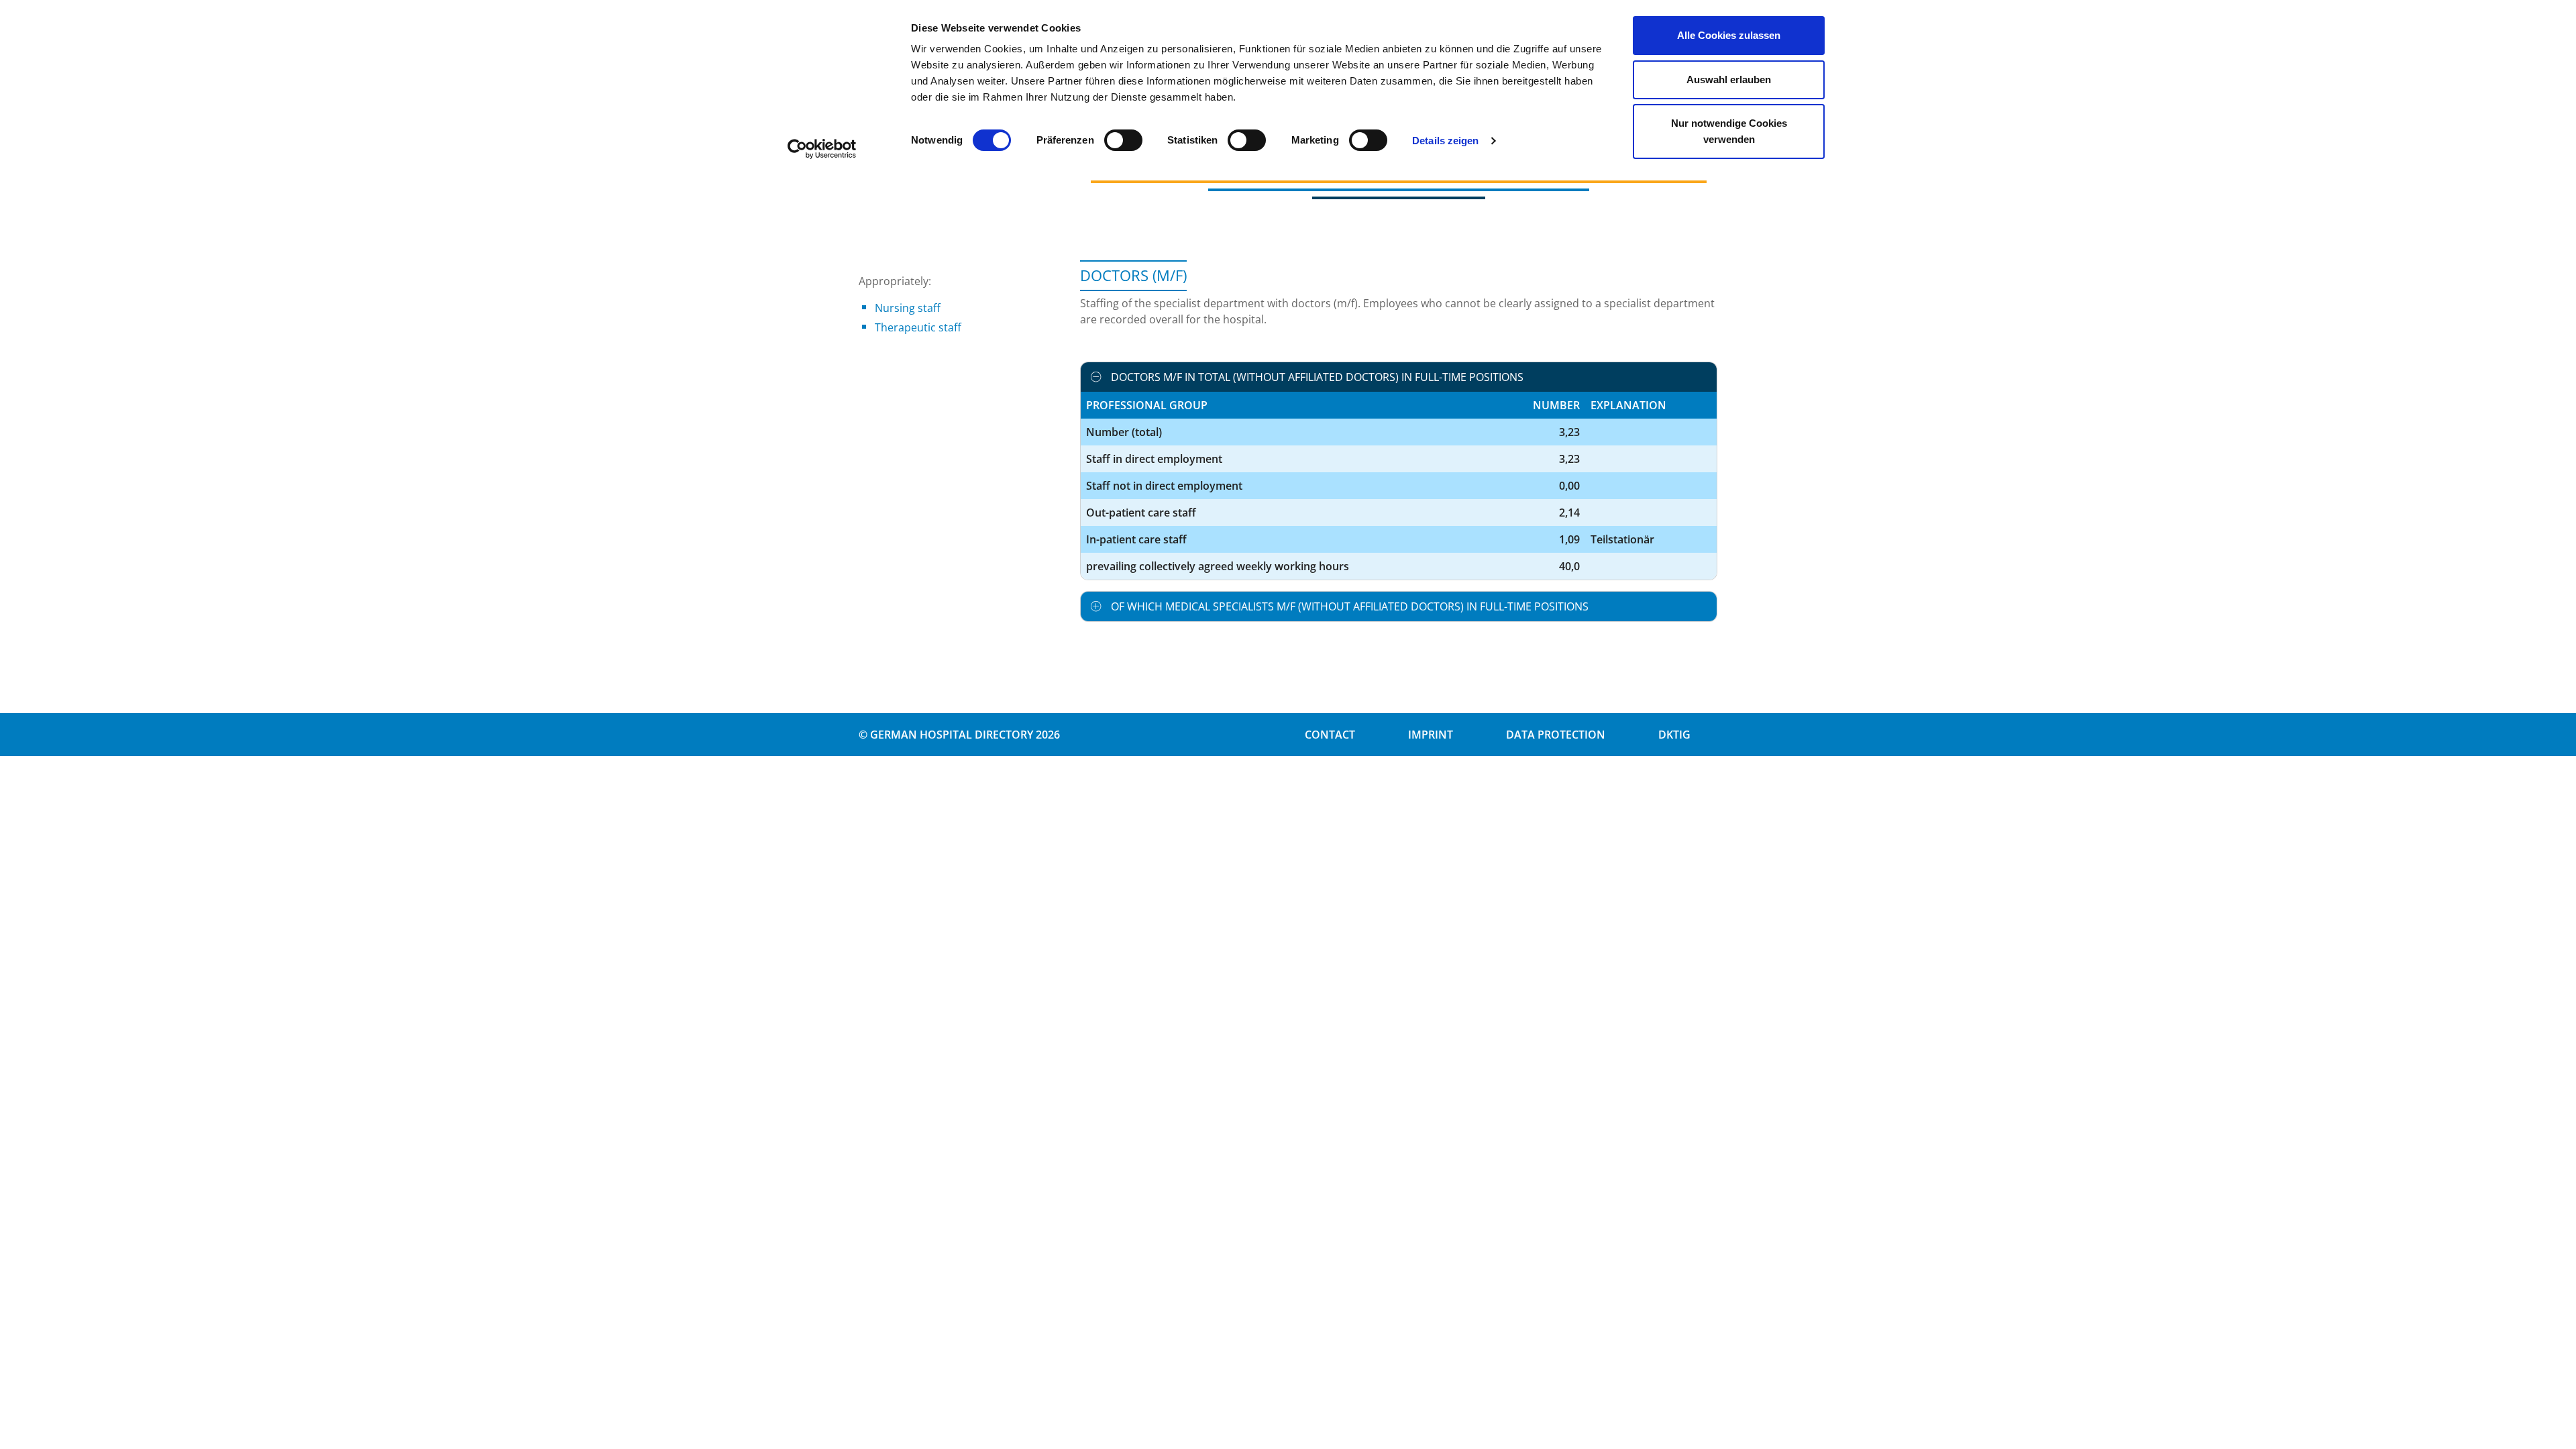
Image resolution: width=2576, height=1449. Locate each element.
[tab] (1399, 377)
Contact (1330, 735)
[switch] (1123, 140)
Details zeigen (1445, 141)
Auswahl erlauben (1729, 79)
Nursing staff (908, 308)
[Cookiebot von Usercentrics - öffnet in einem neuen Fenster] (822, 149)
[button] (1399, 377)
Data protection (1556, 735)
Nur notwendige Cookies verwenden (1729, 131)
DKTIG (1674, 735)
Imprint (1431, 735)
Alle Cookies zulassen (1729, 35)
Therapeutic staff (918, 327)
